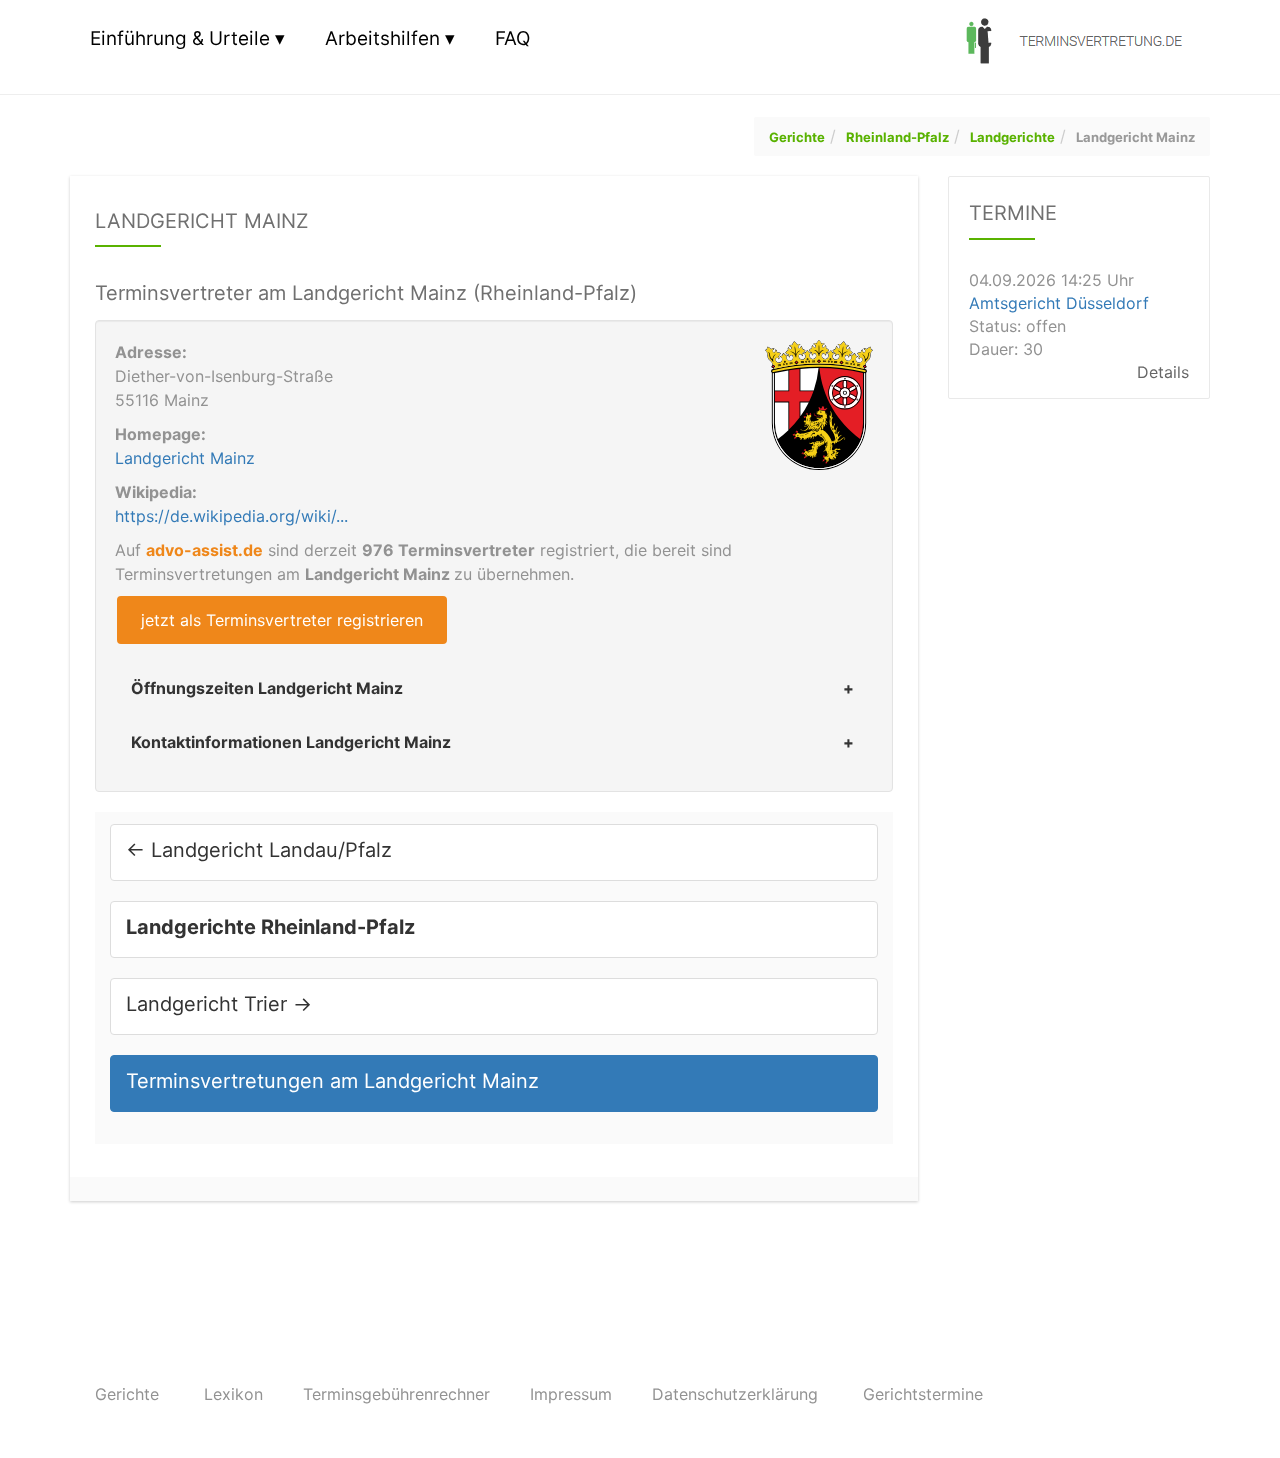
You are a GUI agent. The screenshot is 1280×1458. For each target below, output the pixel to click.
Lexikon (233, 1394)
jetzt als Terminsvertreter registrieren (282, 620)
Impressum (571, 1394)
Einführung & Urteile (180, 38)
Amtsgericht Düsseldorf (1059, 303)
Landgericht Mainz (1135, 137)
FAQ (512, 38)
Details (1163, 371)
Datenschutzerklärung (735, 1394)
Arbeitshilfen (382, 38)
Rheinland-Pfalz (897, 137)
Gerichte (797, 137)
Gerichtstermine (923, 1394)
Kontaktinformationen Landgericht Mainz (291, 742)
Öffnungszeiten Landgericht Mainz (267, 688)
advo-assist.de (204, 550)
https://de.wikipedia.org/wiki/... (231, 516)
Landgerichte (1012, 137)
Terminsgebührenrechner (396, 1394)
